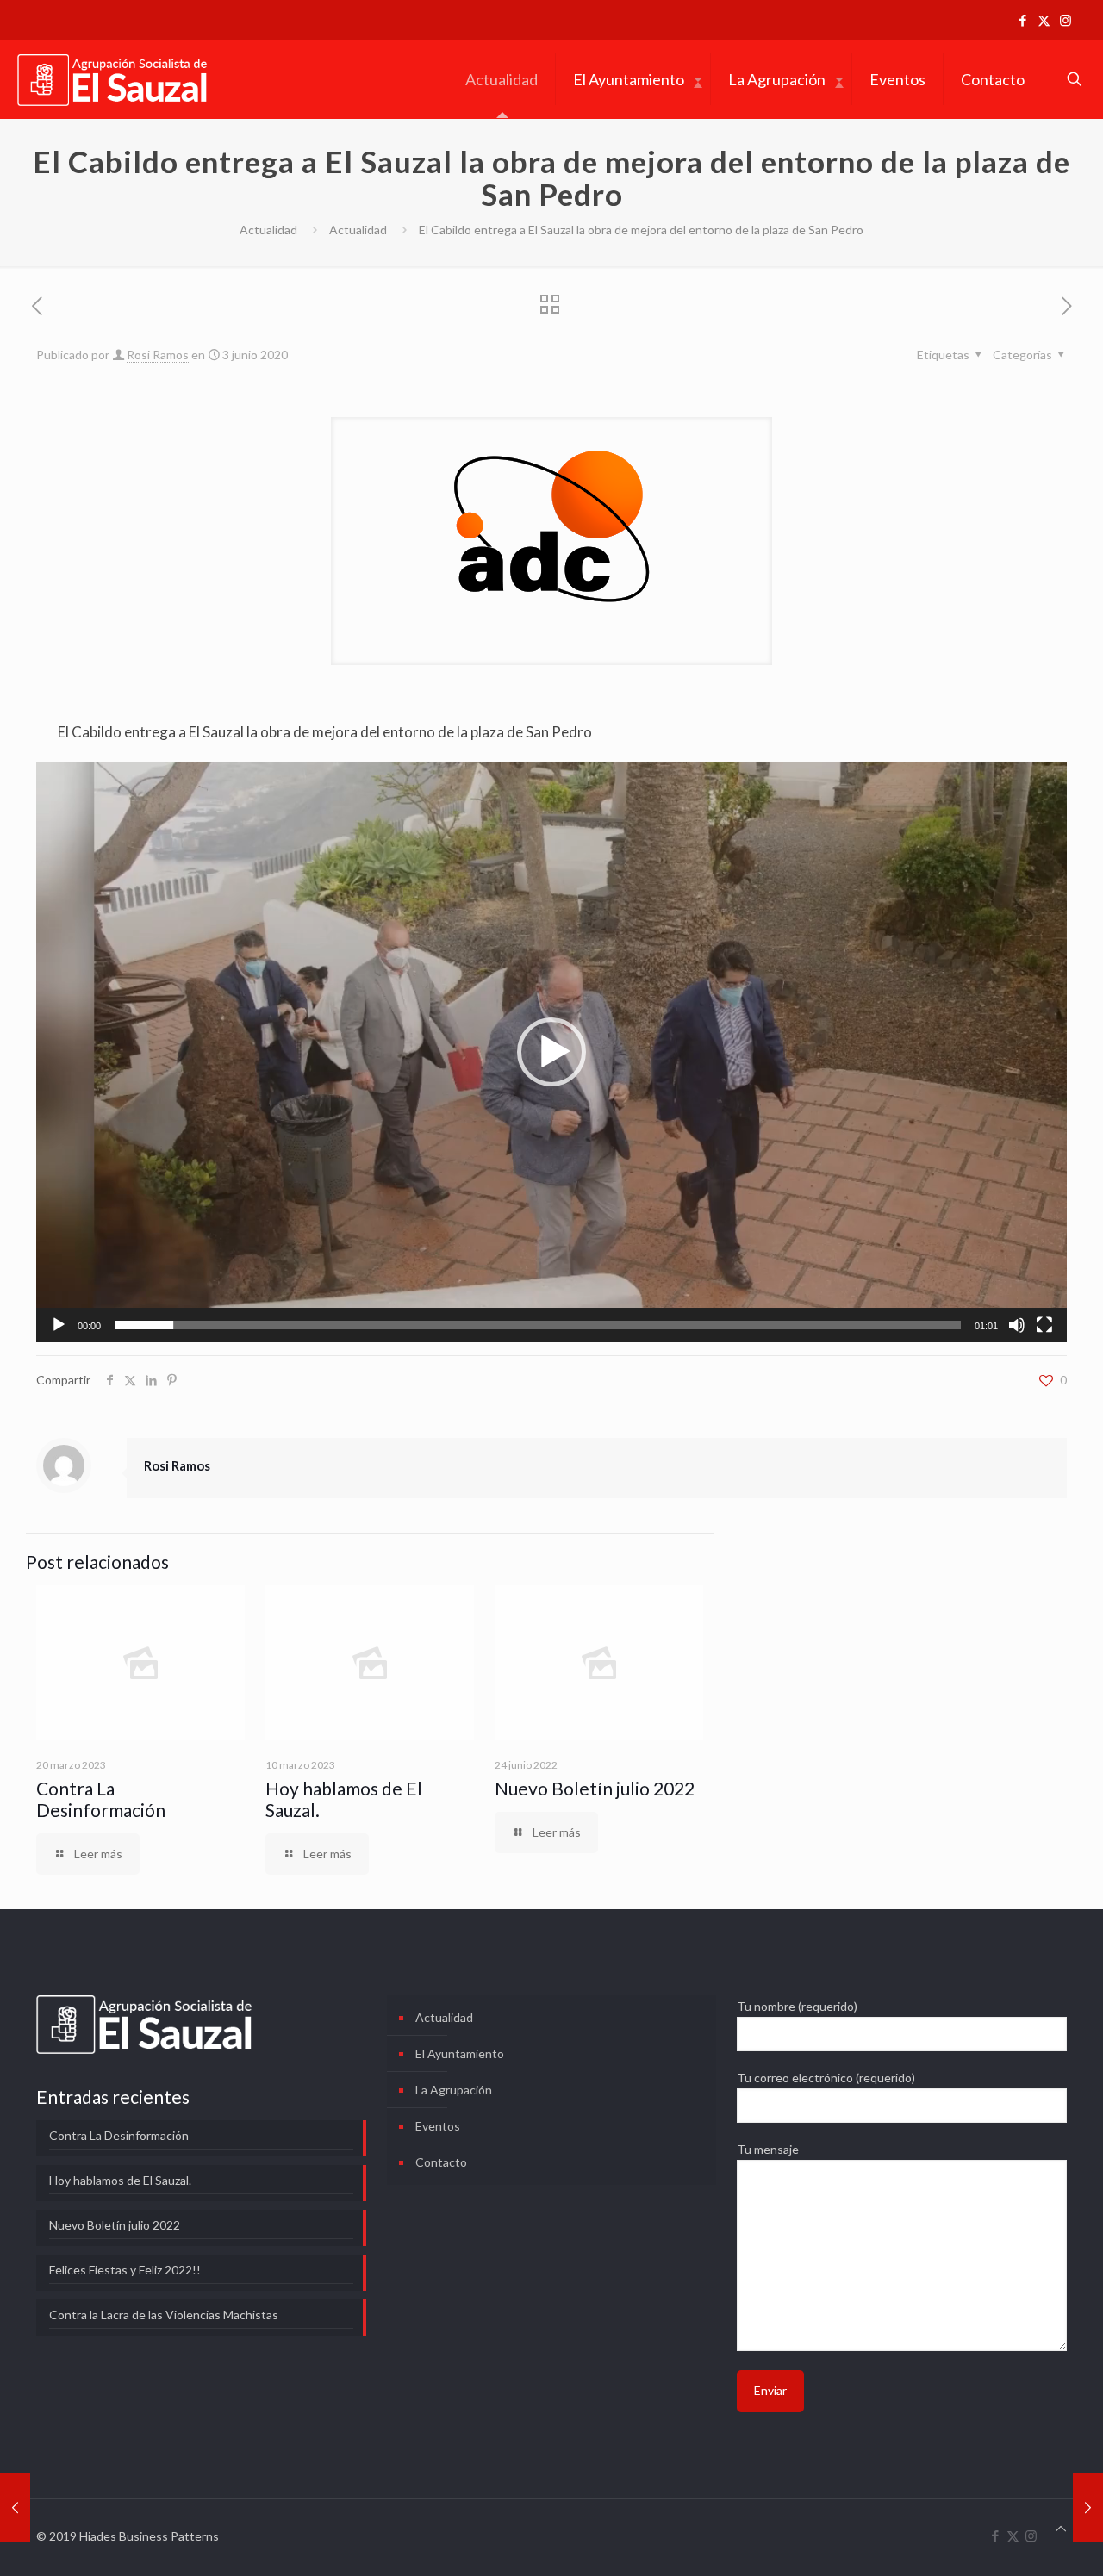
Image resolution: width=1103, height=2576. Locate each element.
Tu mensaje (768, 2149)
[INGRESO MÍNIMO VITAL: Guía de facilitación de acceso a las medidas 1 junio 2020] (15, 2507)
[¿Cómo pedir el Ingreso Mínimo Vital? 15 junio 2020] (1088, 2507)
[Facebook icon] (1022, 20)
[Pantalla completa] (1044, 1325)
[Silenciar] (1017, 1325)
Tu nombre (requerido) (797, 2006)
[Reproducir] (59, 1325)
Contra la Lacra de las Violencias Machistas (164, 2315)
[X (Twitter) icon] (1044, 20)
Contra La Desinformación (101, 1799)
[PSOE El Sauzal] (112, 79)
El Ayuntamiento (460, 2053)
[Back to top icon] (1061, 2528)
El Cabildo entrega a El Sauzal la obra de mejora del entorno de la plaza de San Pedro (325, 732)
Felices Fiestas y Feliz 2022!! (125, 2270)
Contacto (441, 2162)
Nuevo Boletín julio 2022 (595, 1788)
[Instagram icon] (1066, 20)
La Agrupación (454, 2090)
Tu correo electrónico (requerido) (826, 2078)
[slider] (538, 1325)
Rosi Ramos (158, 355)
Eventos (438, 2126)
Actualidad (268, 230)
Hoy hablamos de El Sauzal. (120, 2180)
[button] (551, 1052)
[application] (551, 1052)
